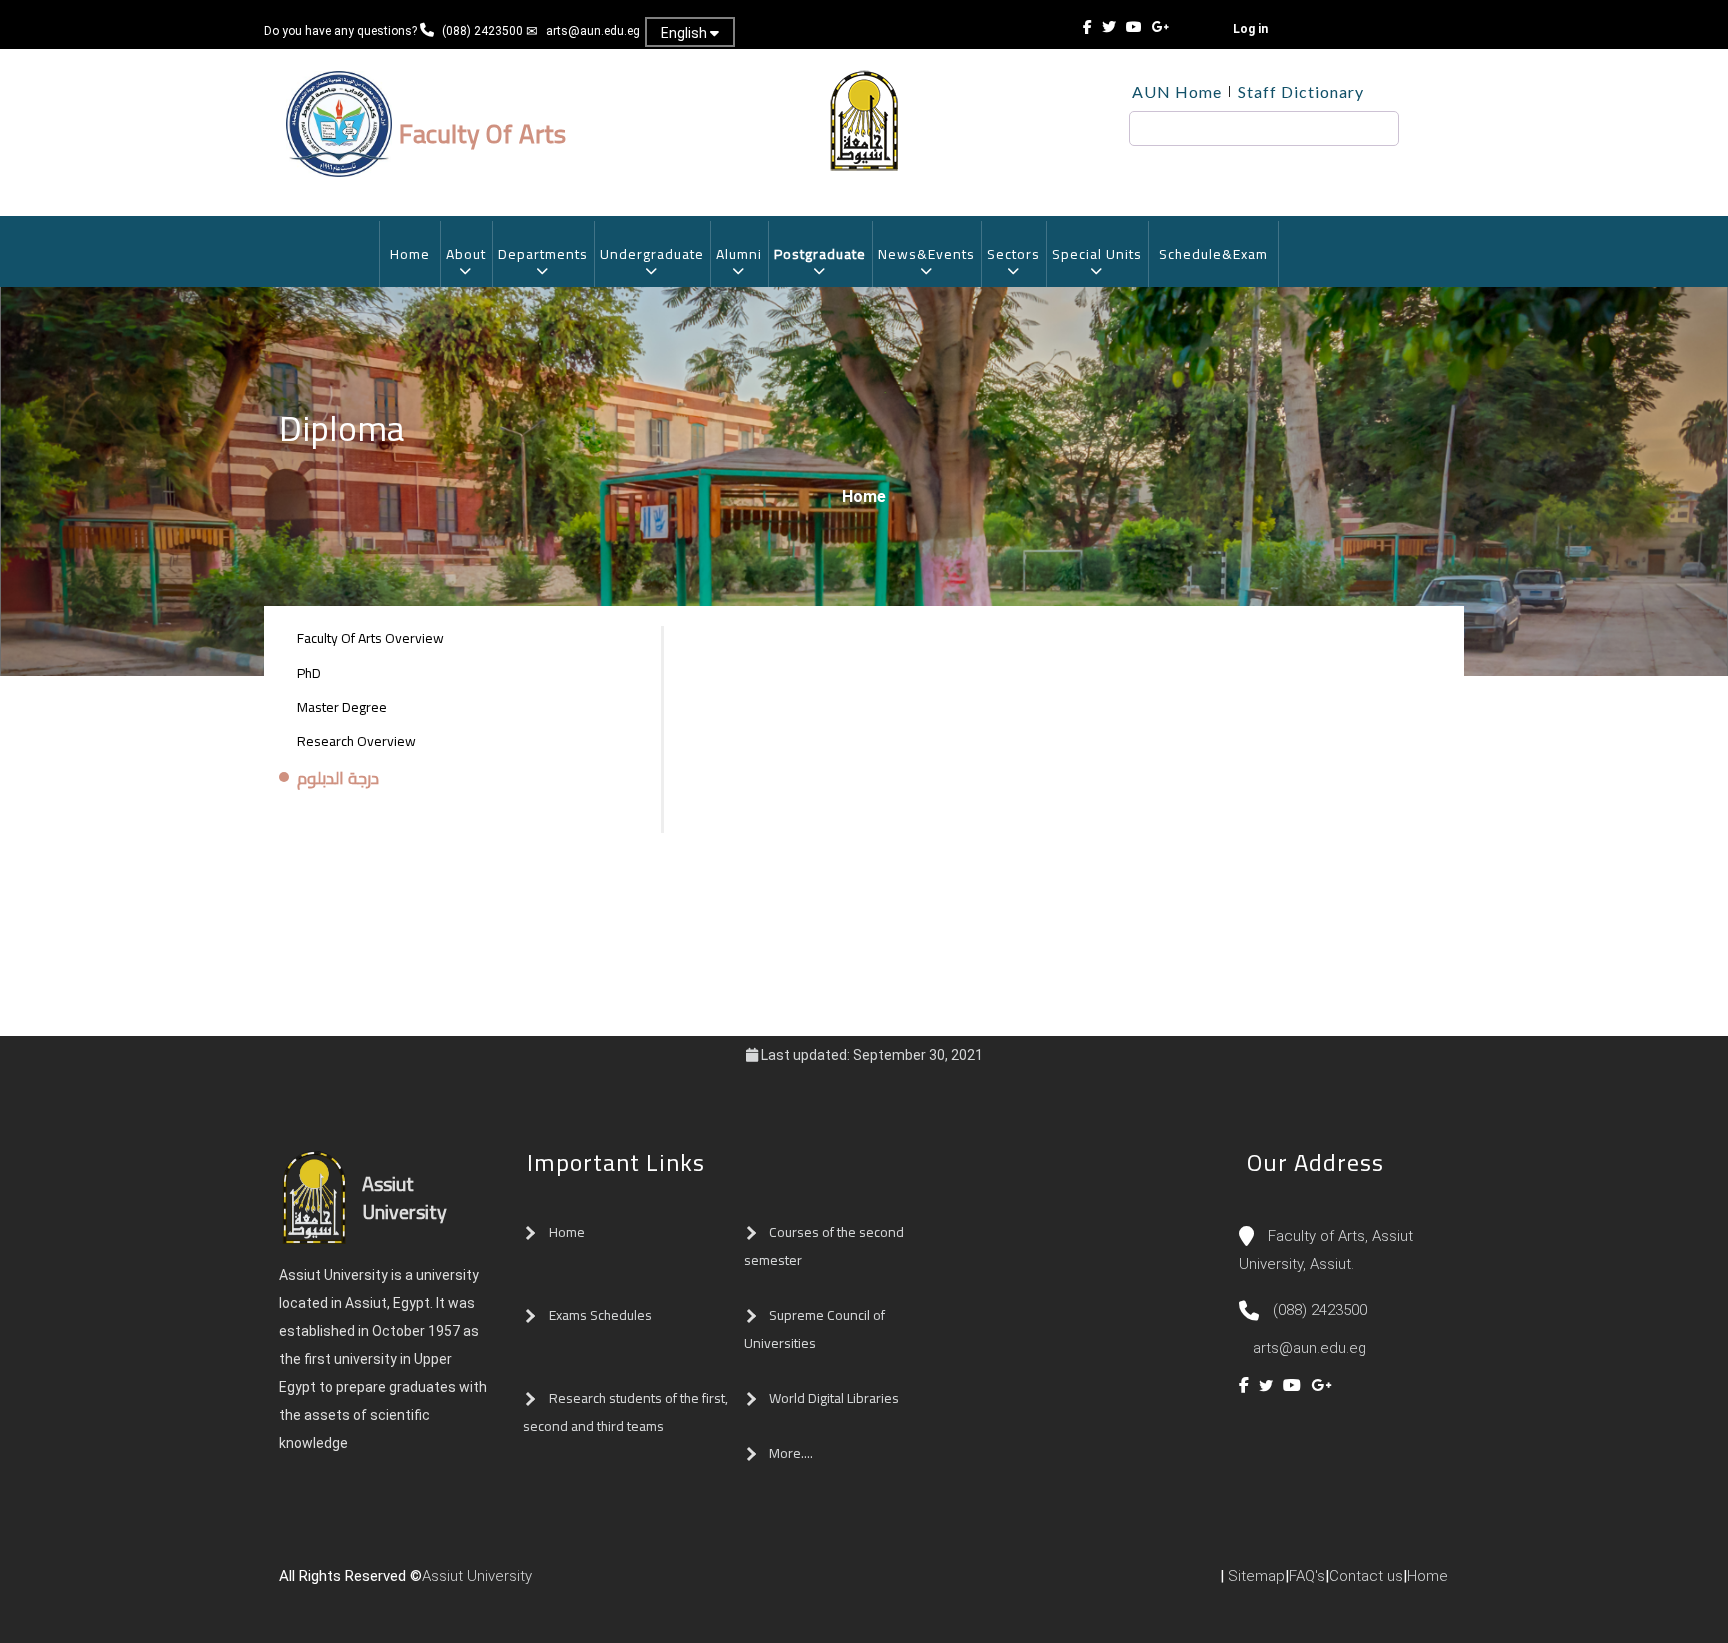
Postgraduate (820, 254)
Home (410, 254)
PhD (309, 673)
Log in (1250, 29)
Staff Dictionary (1301, 91)
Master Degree (342, 707)
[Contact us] (582, 1584)
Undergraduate (652, 254)
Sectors (1013, 254)
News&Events (926, 254)
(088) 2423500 (482, 31)
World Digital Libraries (834, 1398)
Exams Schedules (600, 1315)
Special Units (1097, 254)
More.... (791, 1453)
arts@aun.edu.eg (593, 31)
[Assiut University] (542, 1584)
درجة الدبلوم (338, 778)
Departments (543, 254)
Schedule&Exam (1213, 254)
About (466, 254)
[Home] (562, 1584)
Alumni (739, 254)
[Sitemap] (622, 1584)
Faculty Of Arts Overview (370, 638)
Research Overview (356, 741)
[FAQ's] (602, 1584)
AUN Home (1177, 91)
